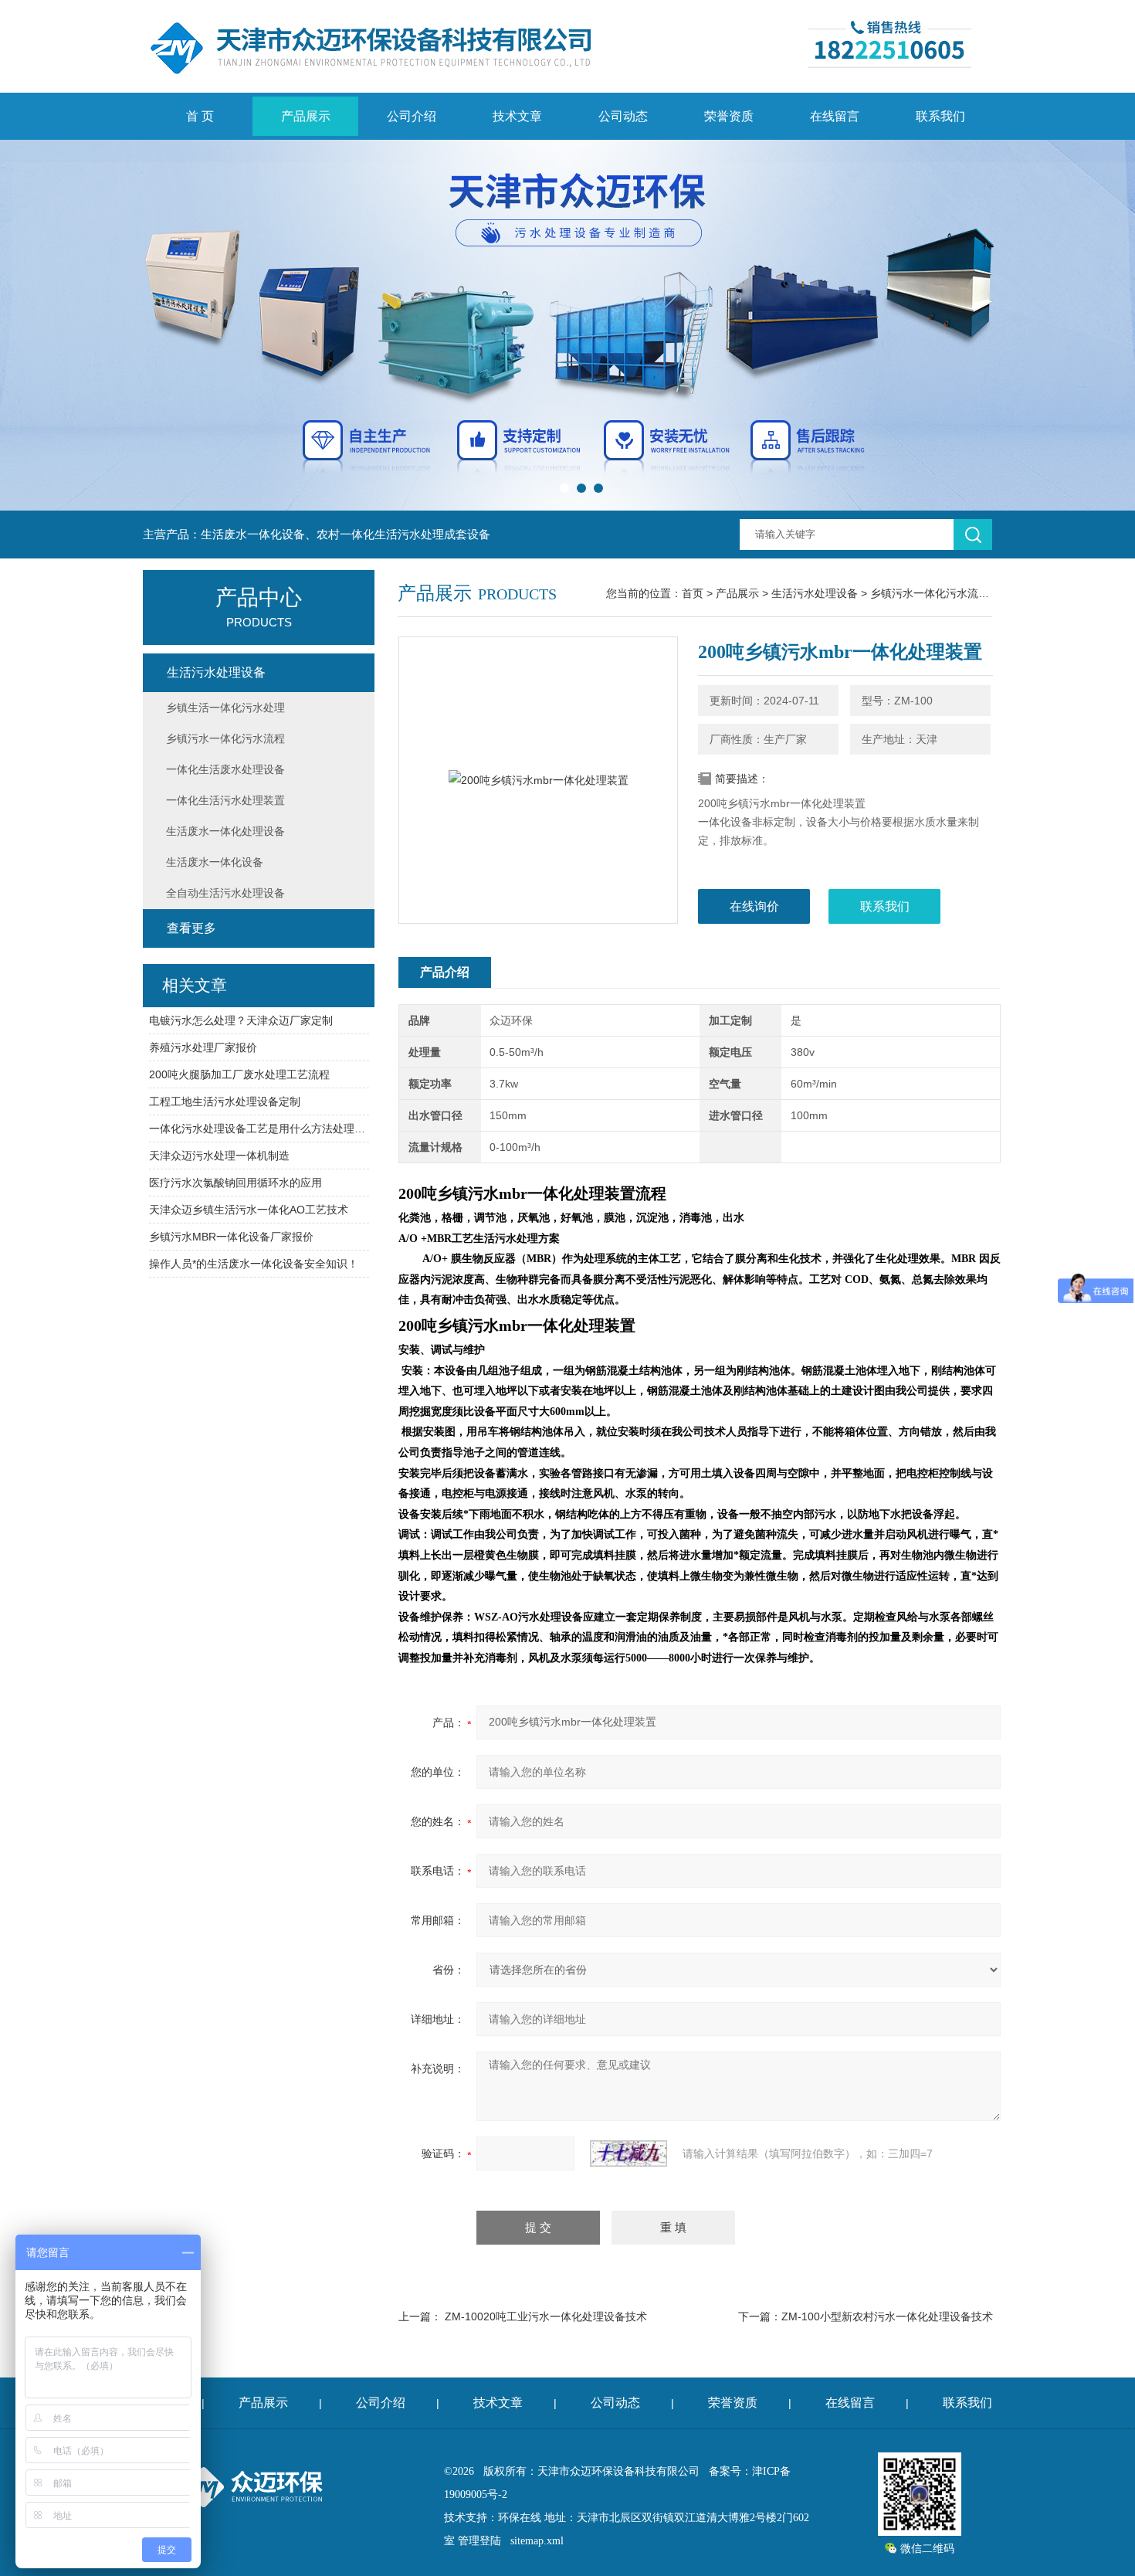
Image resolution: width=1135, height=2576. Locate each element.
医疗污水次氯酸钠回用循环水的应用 (235, 1183)
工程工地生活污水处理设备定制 (225, 1101)
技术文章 (517, 116)
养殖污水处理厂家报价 (203, 1047)
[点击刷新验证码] (628, 2153)
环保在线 (520, 2518)
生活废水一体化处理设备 (225, 831)
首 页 (200, 116)
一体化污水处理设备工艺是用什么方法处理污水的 (259, 1128)
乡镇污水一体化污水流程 (930, 593)
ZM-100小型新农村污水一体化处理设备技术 (887, 2316)
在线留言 (835, 116)
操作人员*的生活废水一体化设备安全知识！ (254, 1264)
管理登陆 (479, 2541)
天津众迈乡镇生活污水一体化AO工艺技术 (249, 1210)
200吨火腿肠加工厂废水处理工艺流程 (239, 1074)
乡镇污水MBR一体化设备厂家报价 (231, 1237)
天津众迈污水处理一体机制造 (219, 1156)
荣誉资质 (729, 116)
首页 (693, 593)
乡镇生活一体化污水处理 (225, 708)
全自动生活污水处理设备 (225, 893)
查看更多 (191, 928)
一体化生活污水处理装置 (225, 800)
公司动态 (623, 116)
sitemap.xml (537, 2541)
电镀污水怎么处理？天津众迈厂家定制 (241, 1020)
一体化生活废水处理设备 (225, 769)
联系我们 (940, 116)
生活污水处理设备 (815, 593)
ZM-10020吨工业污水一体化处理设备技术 (546, 2316)
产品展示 (306, 116)
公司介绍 (412, 116)
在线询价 (754, 906)
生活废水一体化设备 (215, 862)
